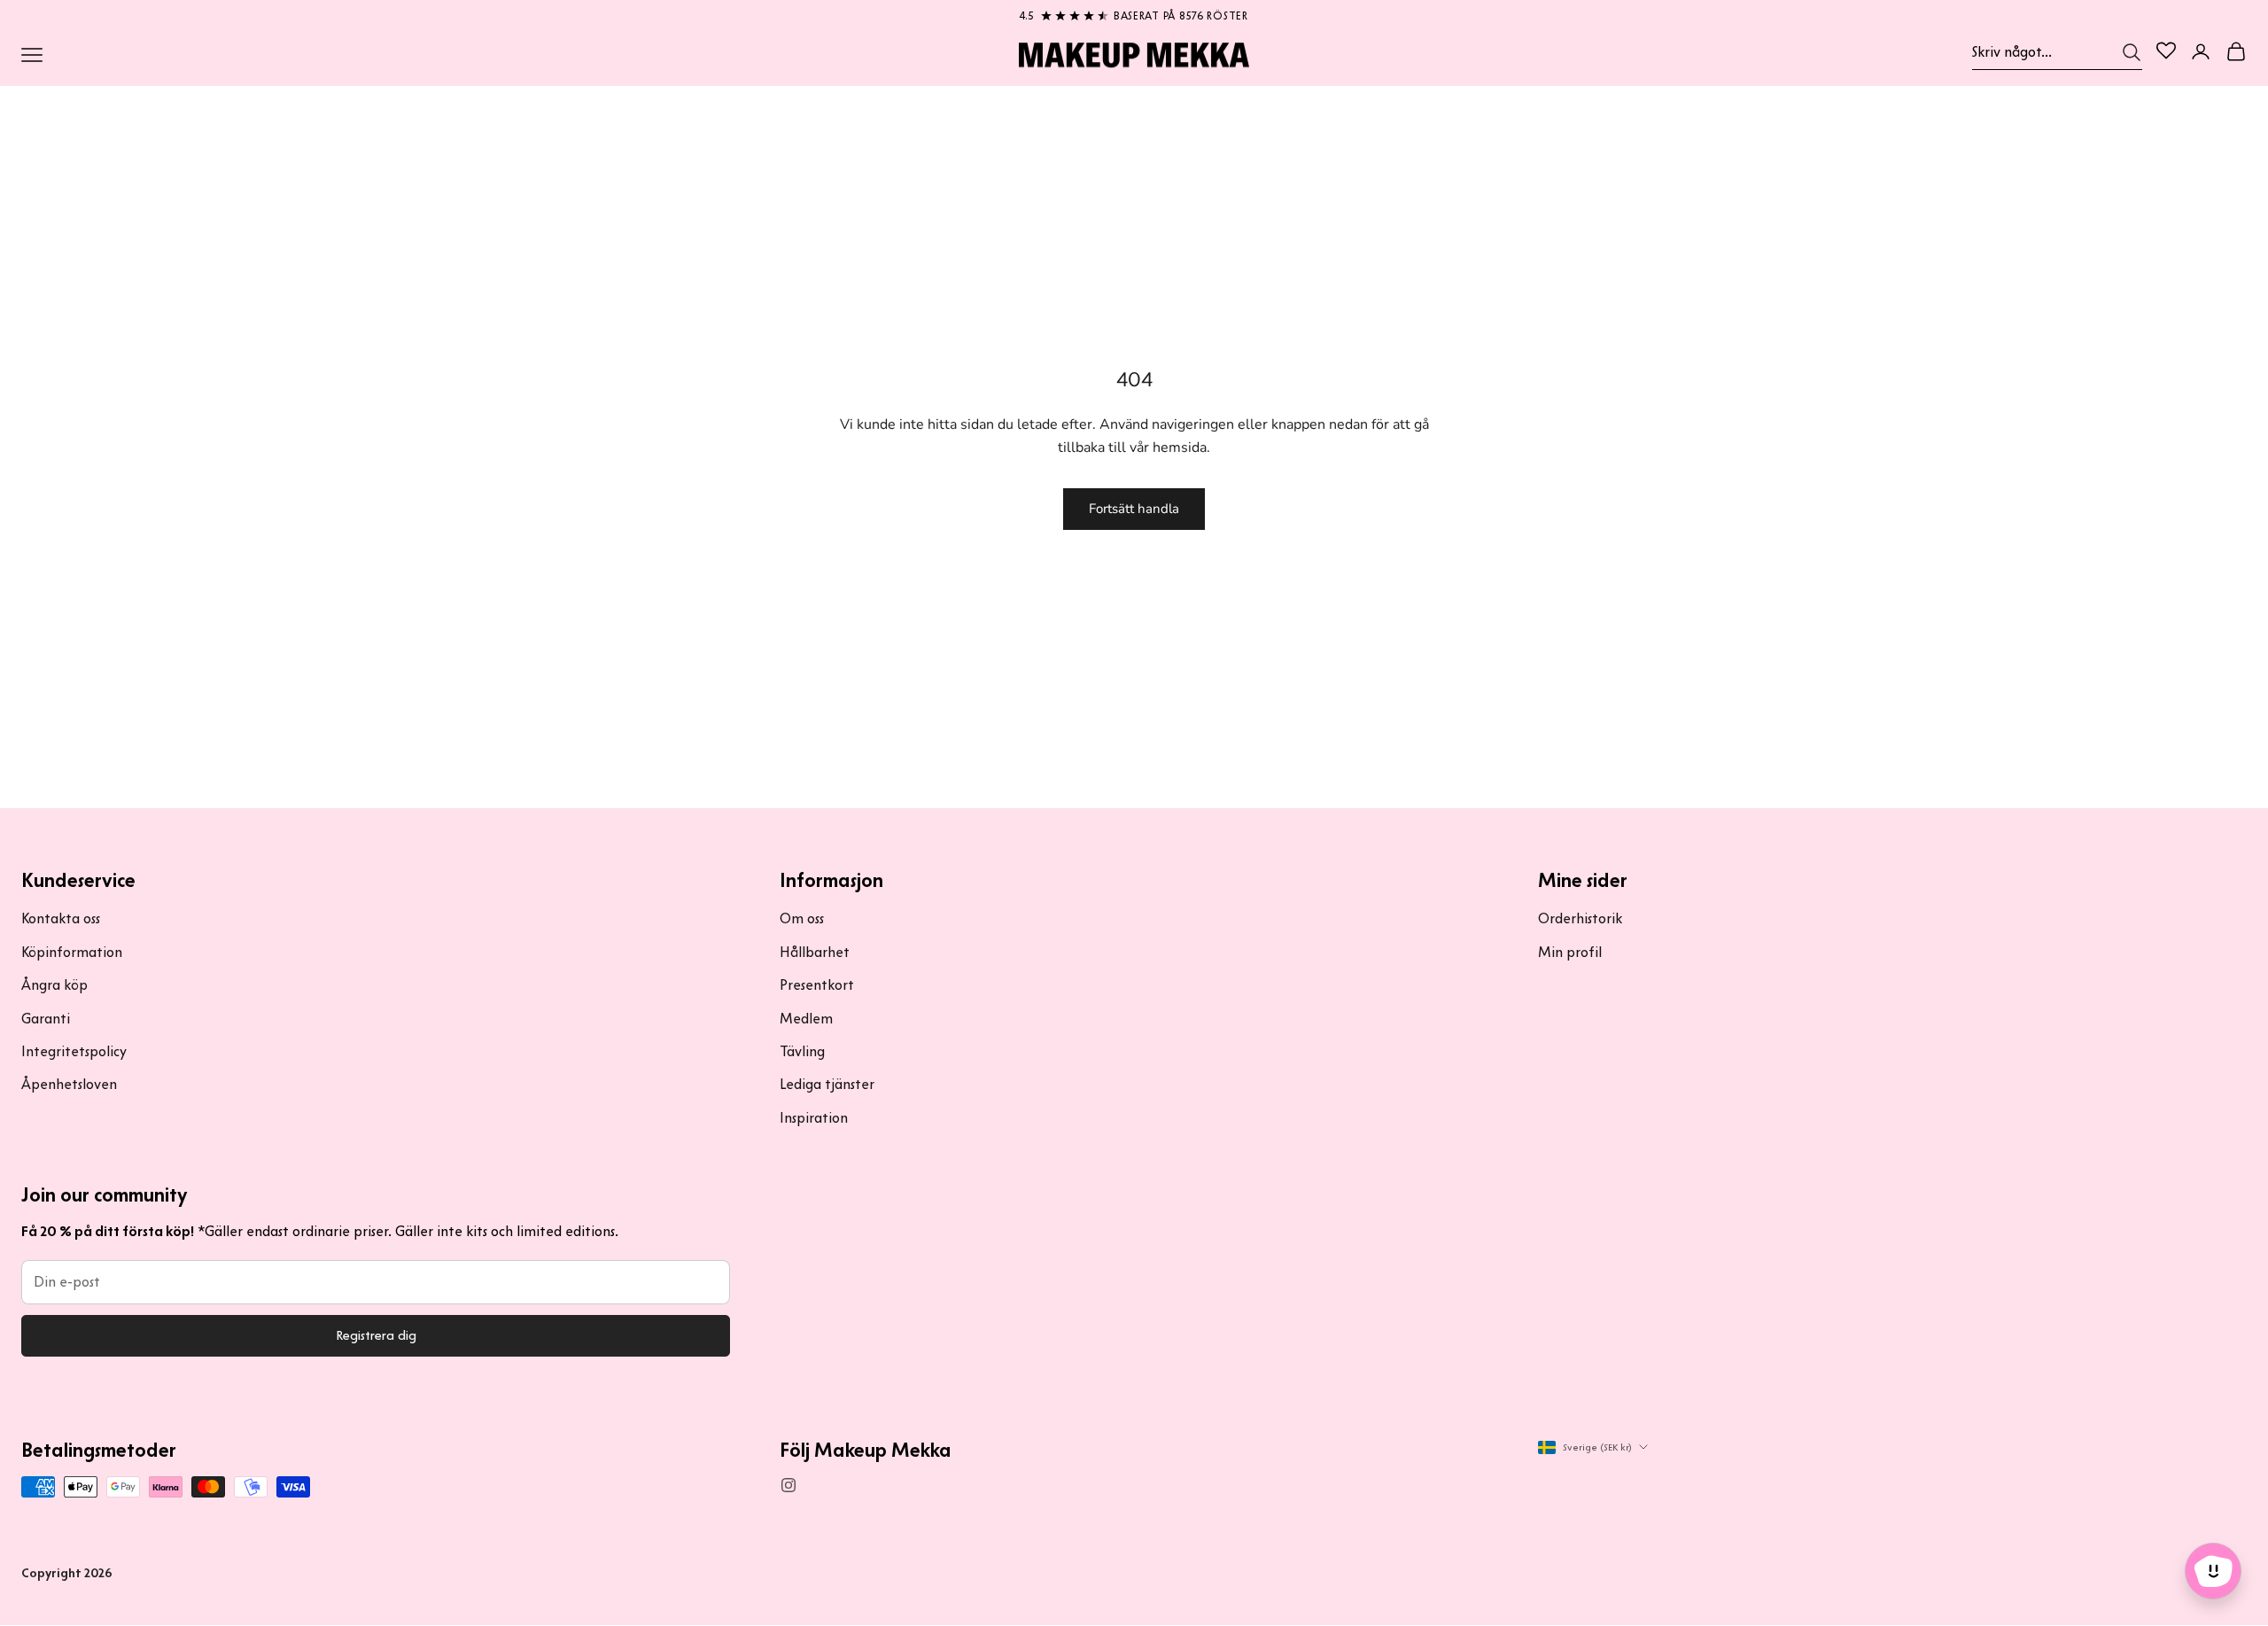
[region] (1134, 12)
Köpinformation (72, 952)
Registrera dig (376, 1335)
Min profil (1570, 952)
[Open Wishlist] (2166, 51)
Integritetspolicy (74, 1051)
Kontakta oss (61, 918)
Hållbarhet (815, 952)
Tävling (802, 1051)
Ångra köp (54, 985)
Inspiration (814, 1118)
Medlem (806, 1019)
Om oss (802, 918)
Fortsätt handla (1134, 509)
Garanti (46, 1019)
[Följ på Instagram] (788, 1485)
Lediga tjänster (827, 1084)
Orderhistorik (1580, 918)
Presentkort (817, 985)
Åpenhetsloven (69, 1084)
